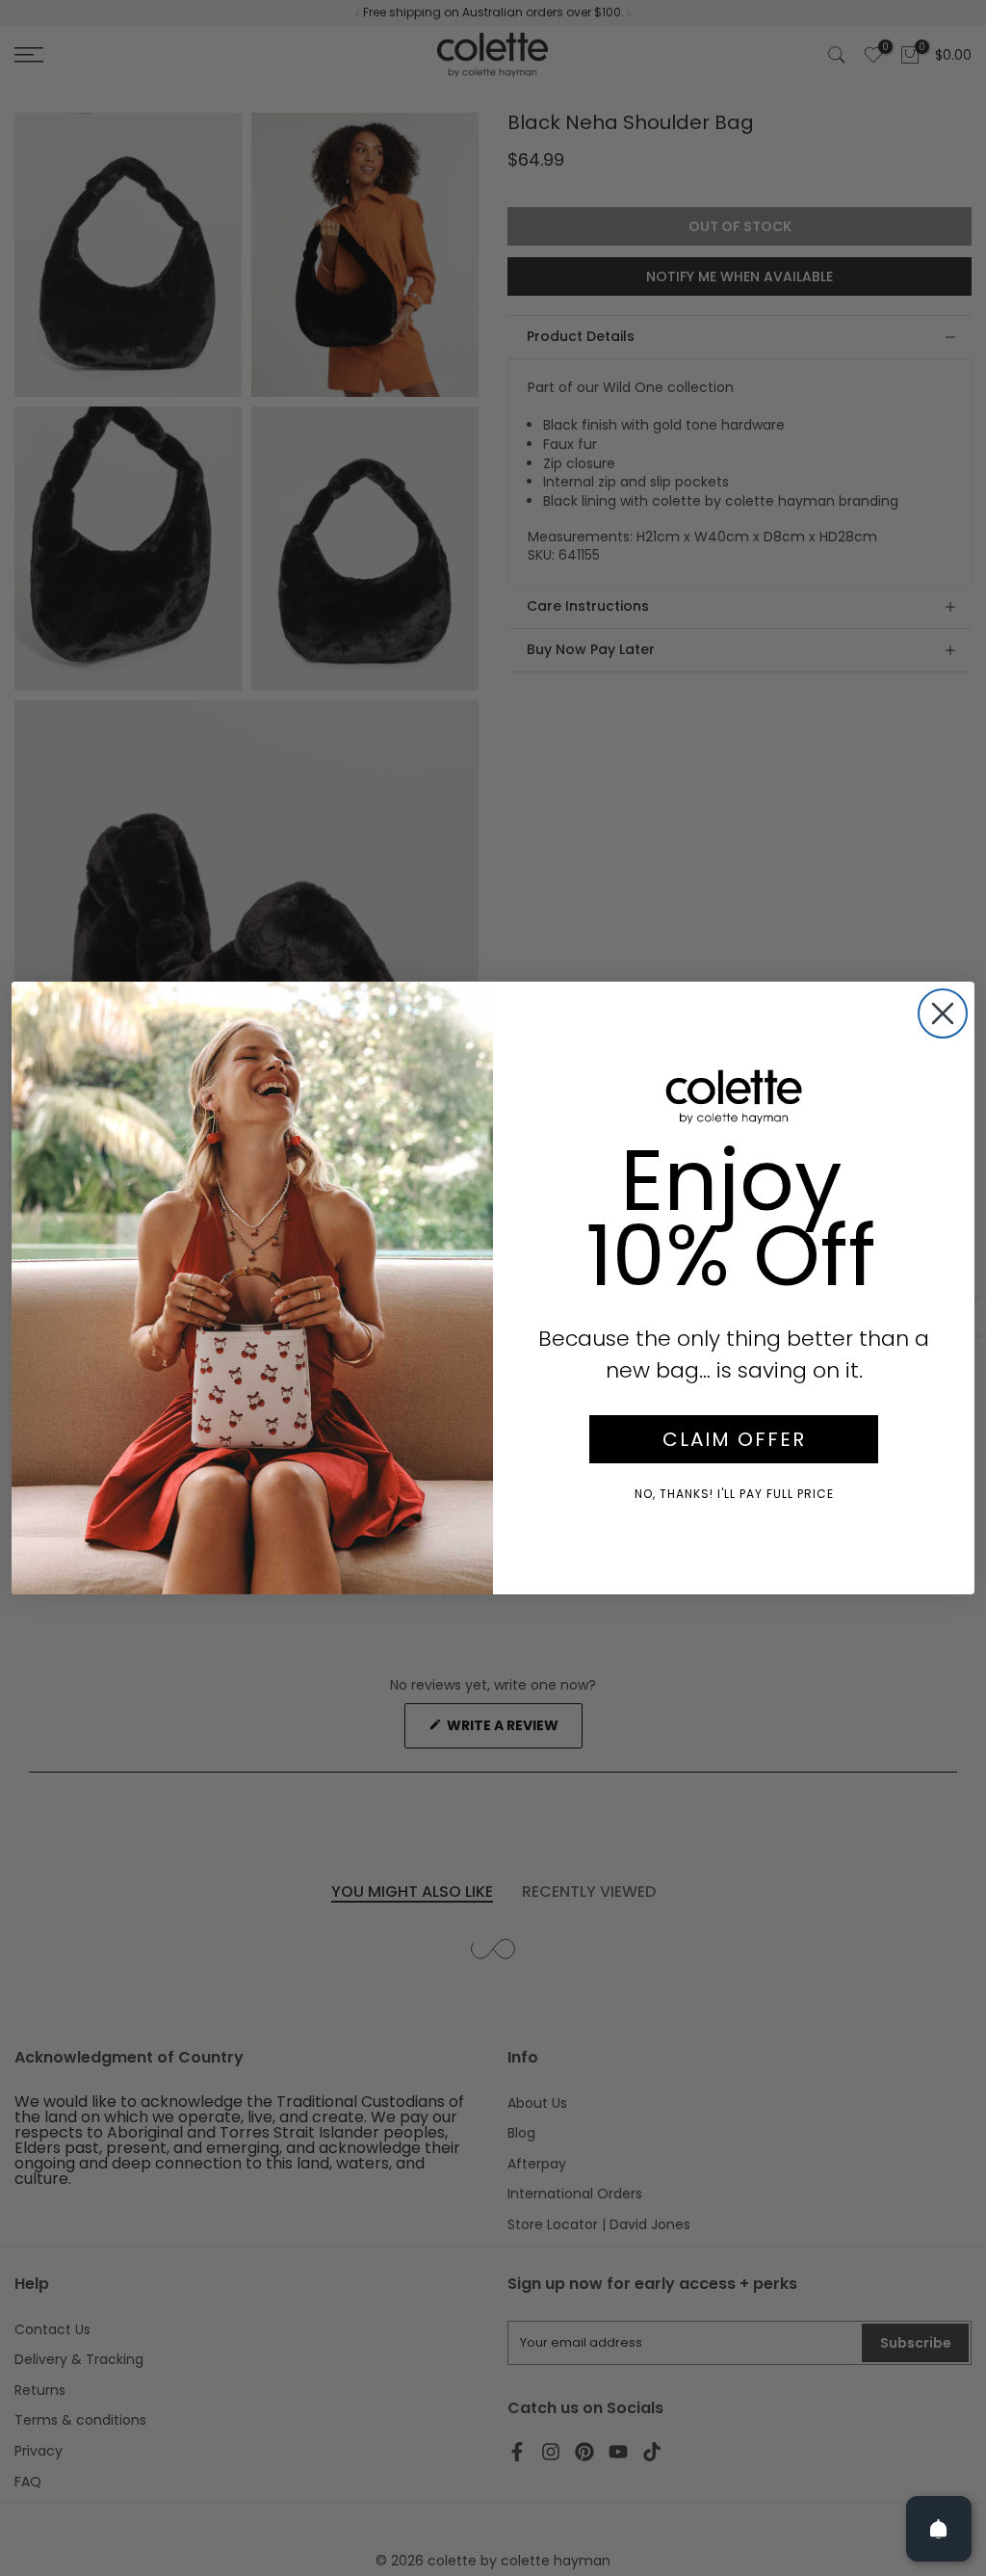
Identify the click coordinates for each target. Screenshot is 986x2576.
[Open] (939, 2529)
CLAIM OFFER (734, 1439)
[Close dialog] (943, 1013)
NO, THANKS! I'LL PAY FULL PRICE (734, 1494)
